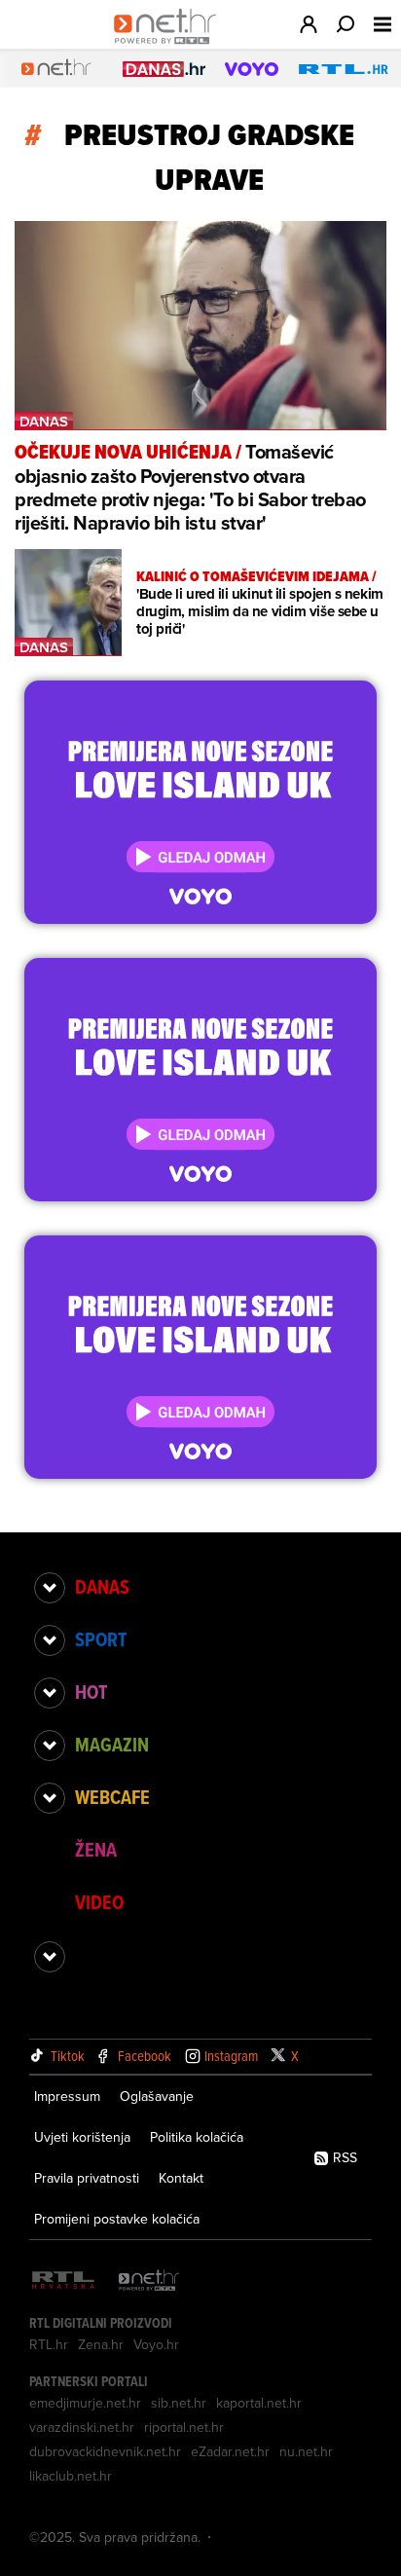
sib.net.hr (179, 2403)
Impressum (67, 2096)
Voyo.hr (156, 2344)
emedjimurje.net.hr (85, 2403)
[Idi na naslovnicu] (170, 45)
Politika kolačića (197, 2137)
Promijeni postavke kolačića (117, 2219)
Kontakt (181, 2178)
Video (99, 1902)
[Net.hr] (149, 2282)
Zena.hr (101, 2344)
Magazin (112, 1745)
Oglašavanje (157, 2096)
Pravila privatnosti (87, 2178)
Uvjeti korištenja (82, 2137)
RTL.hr (49, 2344)
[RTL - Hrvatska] (63, 2282)
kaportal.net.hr (259, 2403)
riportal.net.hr (184, 2427)
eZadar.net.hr (230, 2451)
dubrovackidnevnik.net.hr (105, 2451)
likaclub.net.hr (71, 2476)
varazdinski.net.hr (82, 2427)
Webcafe (112, 1797)
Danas (102, 1587)
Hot (91, 1692)
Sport (101, 1639)
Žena (96, 1850)
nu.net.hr (306, 2451)
